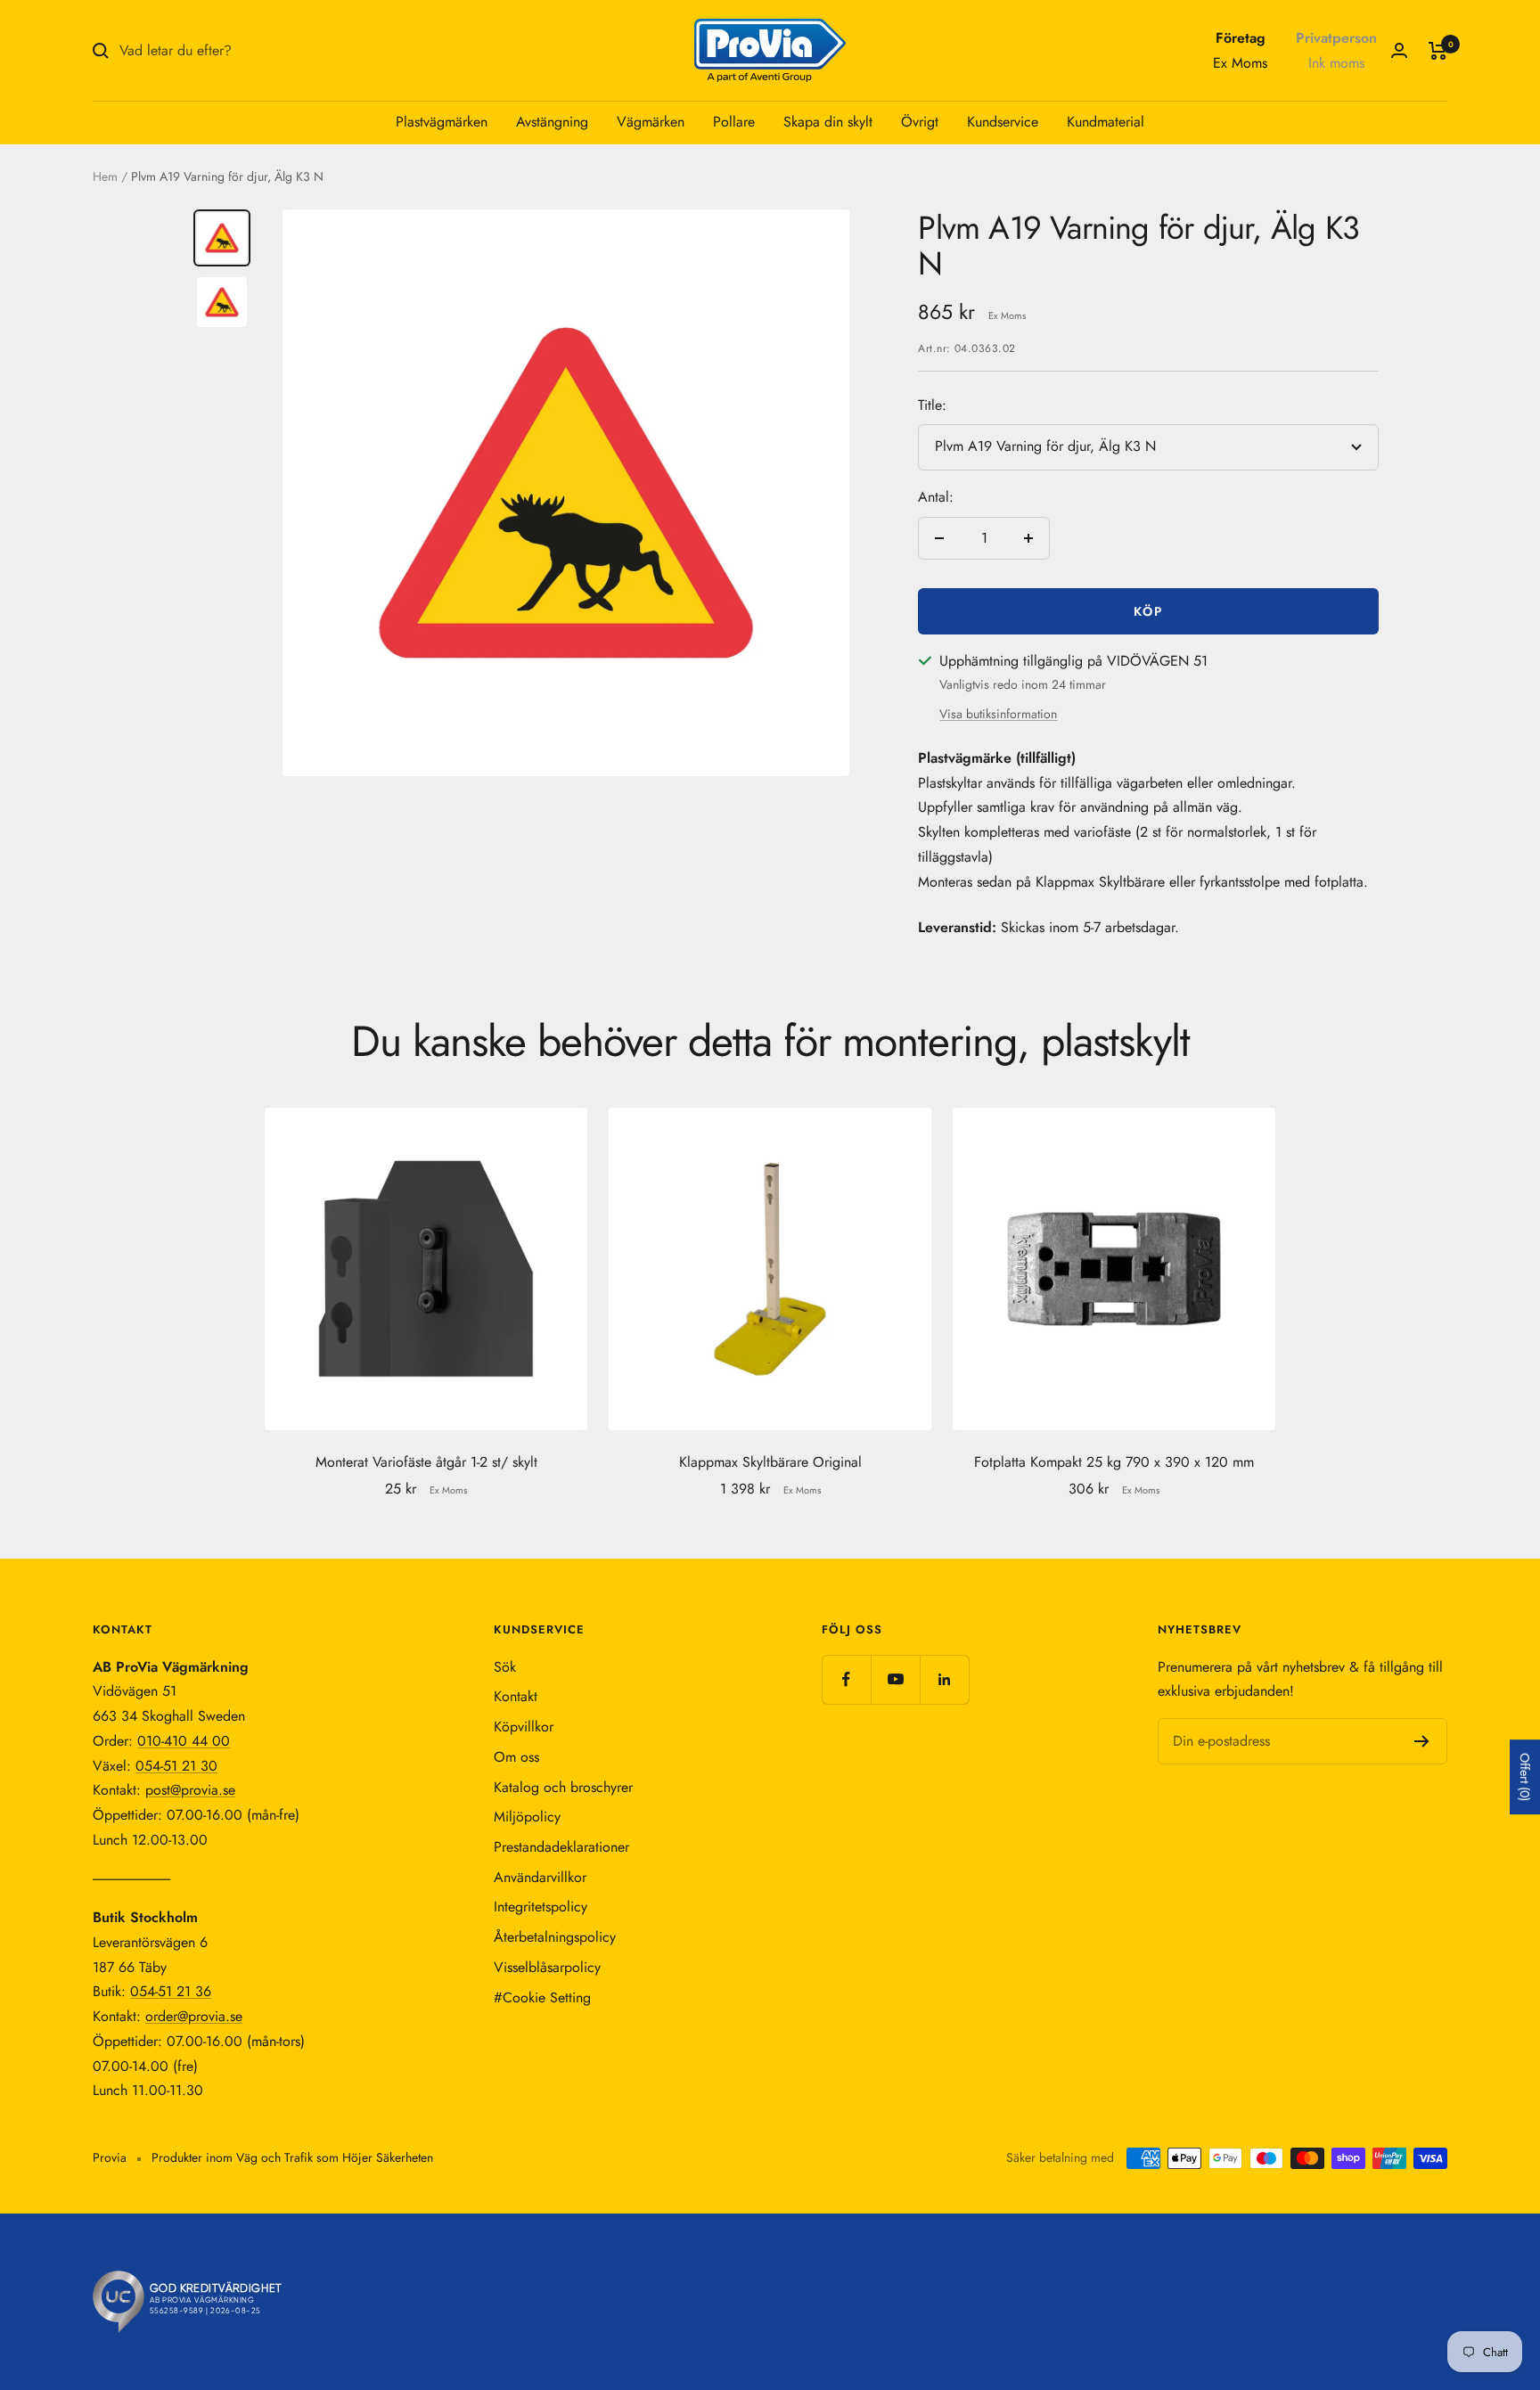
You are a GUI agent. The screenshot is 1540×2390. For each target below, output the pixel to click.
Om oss (516, 1757)
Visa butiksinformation (998, 714)
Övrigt (920, 122)
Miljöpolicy (527, 1817)
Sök (505, 1667)
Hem (105, 176)
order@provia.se (194, 2016)
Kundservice (1003, 122)
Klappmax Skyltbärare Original (770, 1462)
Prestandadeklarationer (561, 1847)
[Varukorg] (1438, 51)
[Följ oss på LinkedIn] (944, 1679)
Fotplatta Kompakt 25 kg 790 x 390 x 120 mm (1114, 1462)
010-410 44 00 (184, 1741)
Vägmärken (651, 122)
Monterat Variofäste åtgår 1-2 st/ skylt (426, 1462)
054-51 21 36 (171, 1991)
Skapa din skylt (828, 122)
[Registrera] (1422, 1741)
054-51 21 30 (176, 1766)
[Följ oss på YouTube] (895, 1679)
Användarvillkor (540, 1877)
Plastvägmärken (442, 122)
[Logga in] (1399, 50)
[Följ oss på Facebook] (846, 1679)
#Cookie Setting (542, 1997)
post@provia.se (190, 1790)
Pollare (734, 122)
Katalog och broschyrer (563, 1787)
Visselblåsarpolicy (547, 1967)
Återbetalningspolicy (555, 1937)
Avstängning (552, 122)
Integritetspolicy (541, 1907)
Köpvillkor (524, 1727)
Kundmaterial (1106, 122)
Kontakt (516, 1696)
